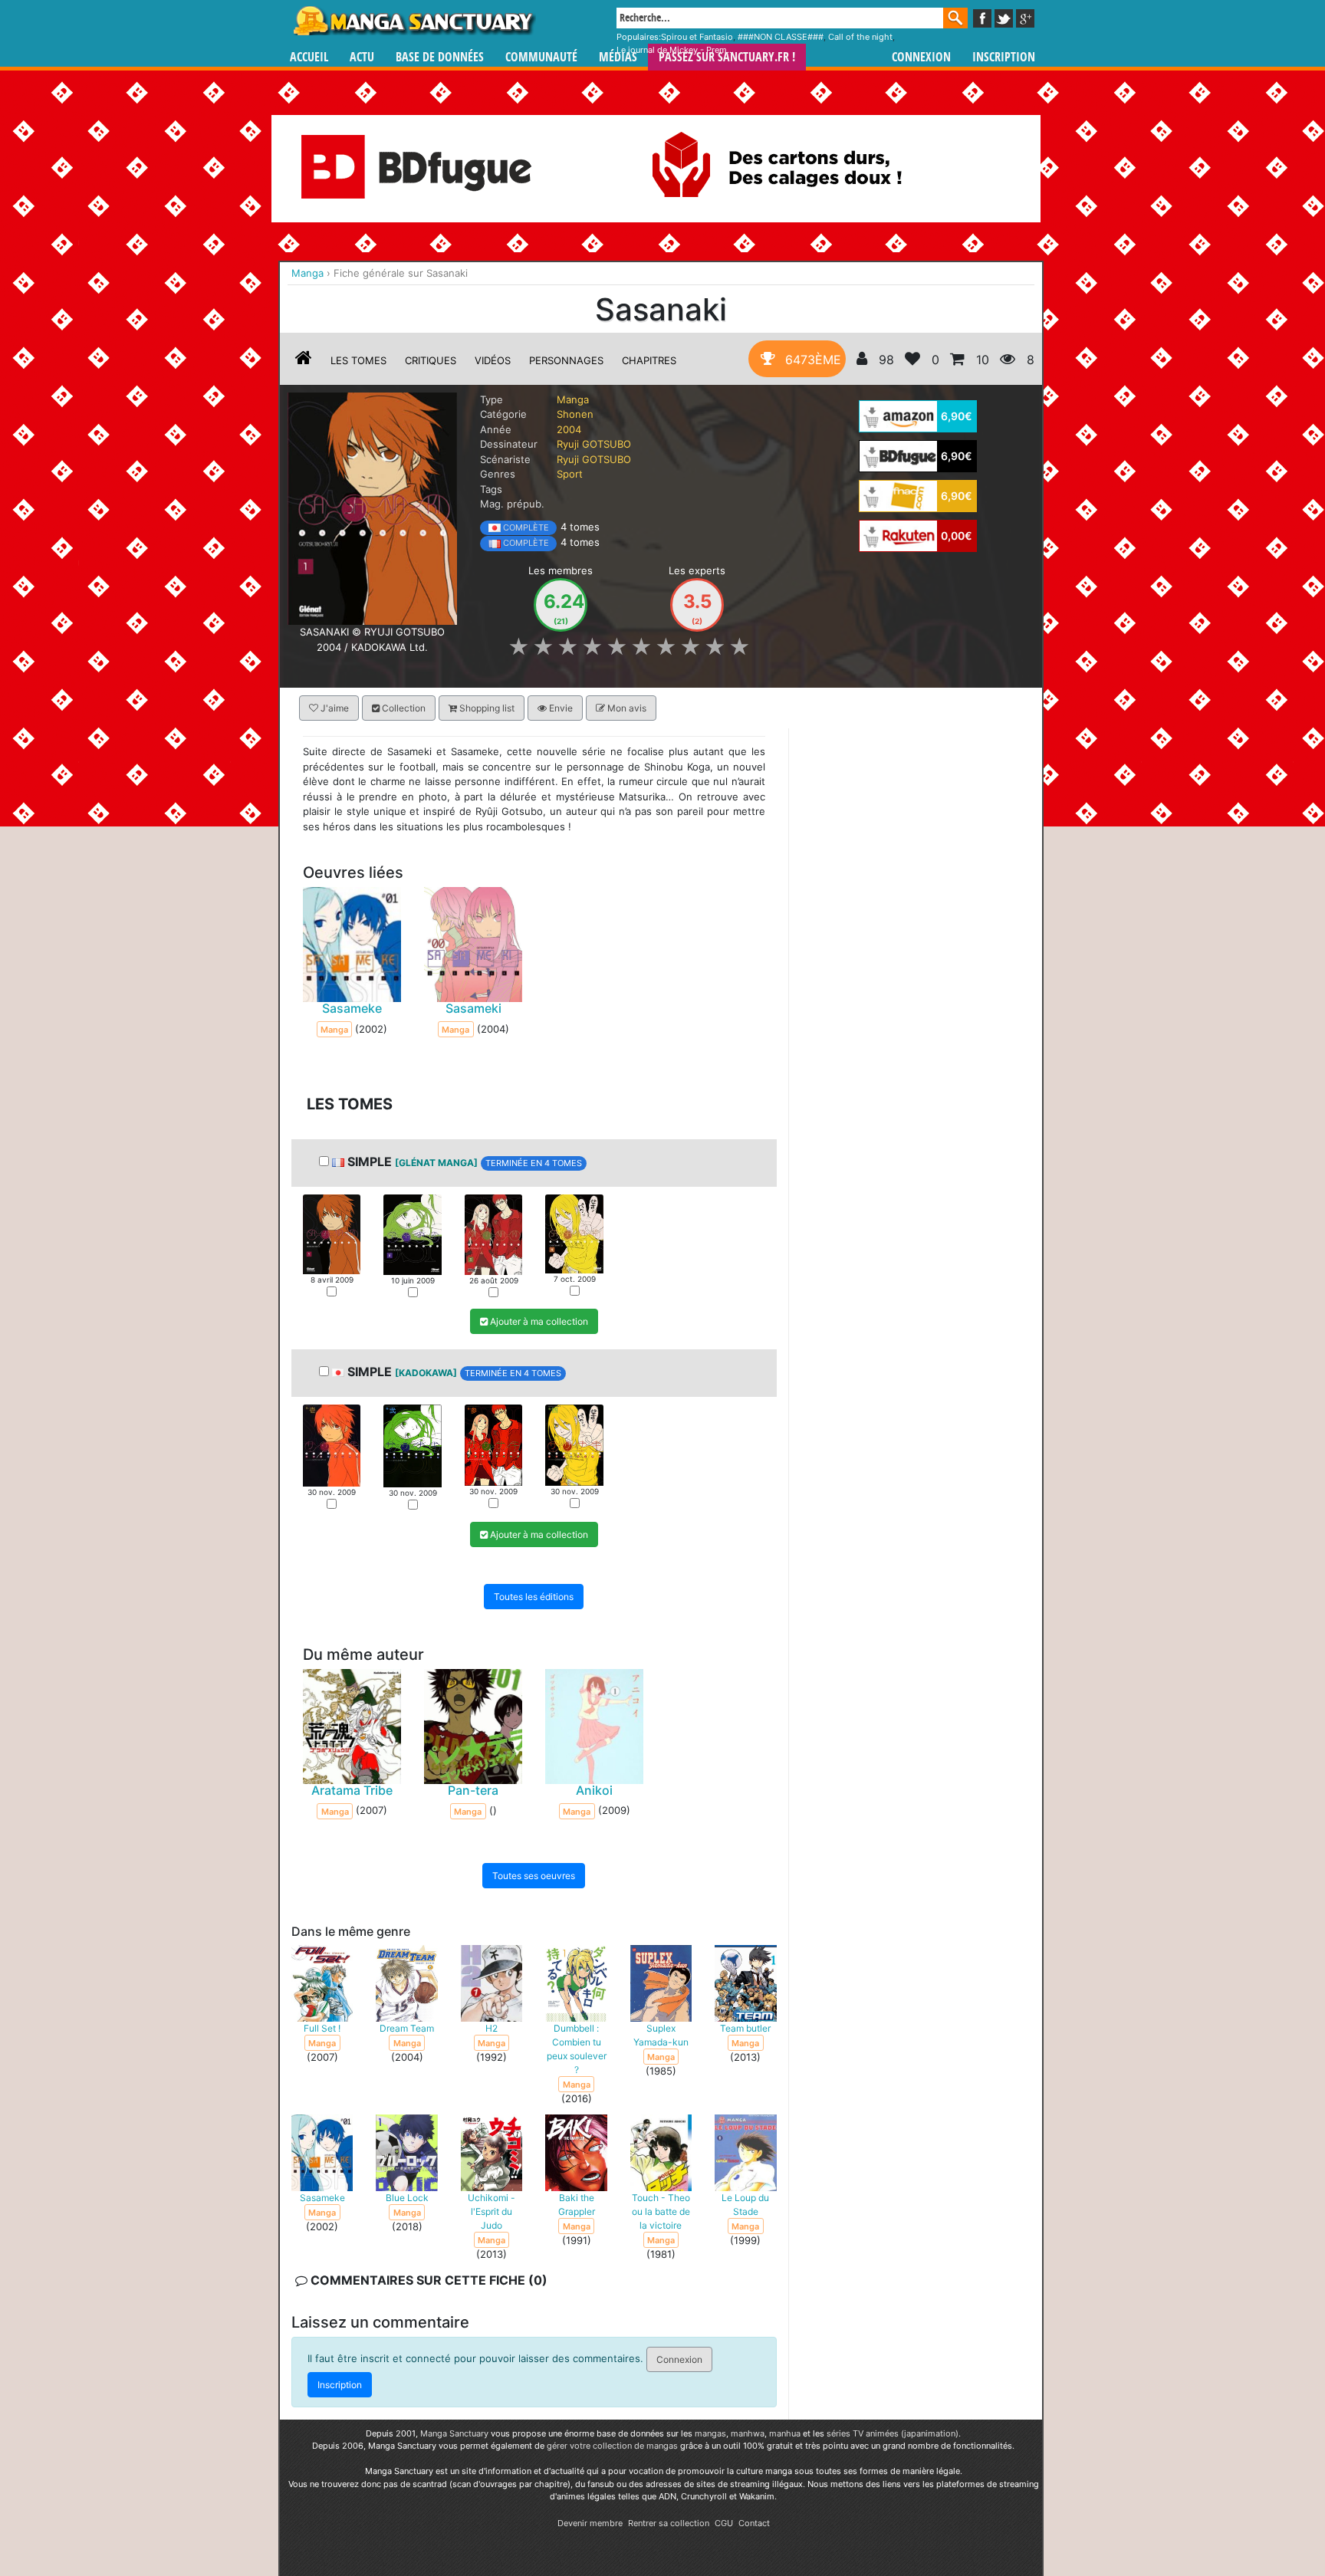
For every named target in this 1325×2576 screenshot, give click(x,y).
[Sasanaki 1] (332, 1233)
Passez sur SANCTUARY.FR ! (727, 57)
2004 (569, 429)
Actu (362, 57)
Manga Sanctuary (454, 2433)
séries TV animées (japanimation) (893, 2433)
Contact (754, 2523)
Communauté (541, 57)
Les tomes (358, 360)
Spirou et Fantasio (697, 37)
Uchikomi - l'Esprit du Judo (492, 2211)
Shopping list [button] (486, 708)
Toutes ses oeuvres (534, 1875)
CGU (724, 2523)
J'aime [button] (334, 708)
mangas (710, 2433)
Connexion (921, 57)
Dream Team (407, 2027)
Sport (570, 474)
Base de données (440, 57)
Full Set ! (322, 2027)
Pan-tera (473, 1789)
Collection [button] (403, 708)
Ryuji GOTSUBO (594, 444)
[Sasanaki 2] (412, 1233)
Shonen (575, 414)
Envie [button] (560, 708)
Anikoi (594, 1789)
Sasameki (473, 1008)
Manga (413, 21)
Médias (618, 57)
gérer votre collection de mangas (612, 2446)
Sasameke (352, 1008)
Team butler (745, 2027)
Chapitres (649, 360)
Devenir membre (590, 2523)
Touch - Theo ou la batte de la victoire (661, 2211)
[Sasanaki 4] (574, 1232)
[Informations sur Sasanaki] (304, 360)
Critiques (431, 360)
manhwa (748, 2433)
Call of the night (860, 37)
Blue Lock (407, 2197)
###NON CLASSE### (781, 37)
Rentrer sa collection (669, 2523)
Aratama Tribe (352, 1789)
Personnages (566, 360)
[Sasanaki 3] (493, 1233)
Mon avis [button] (626, 708)
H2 (492, 2027)
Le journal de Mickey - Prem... (675, 50)
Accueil (309, 57)
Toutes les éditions (534, 1596)
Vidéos (493, 360)
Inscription (1004, 57)
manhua (785, 2433)
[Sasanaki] (372, 508)
